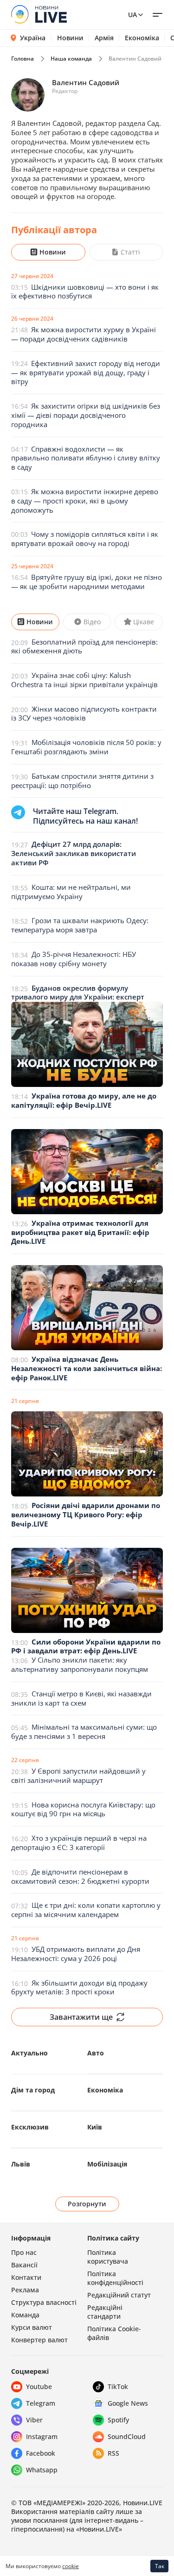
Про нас (24, 2252)
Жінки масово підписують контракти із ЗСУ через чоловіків (84, 714)
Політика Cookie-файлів (114, 2333)
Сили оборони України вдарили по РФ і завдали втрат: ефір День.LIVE (86, 1646)
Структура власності (44, 2302)
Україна (33, 38)
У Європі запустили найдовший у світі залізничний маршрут (78, 1775)
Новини (70, 38)
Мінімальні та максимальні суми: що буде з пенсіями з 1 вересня (84, 1732)
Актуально (29, 2053)
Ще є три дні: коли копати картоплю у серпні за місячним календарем (86, 1910)
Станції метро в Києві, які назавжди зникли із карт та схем (81, 1698)
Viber (34, 2420)
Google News (128, 2403)
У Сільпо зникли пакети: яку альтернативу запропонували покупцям (80, 1664)
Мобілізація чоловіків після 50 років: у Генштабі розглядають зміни (86, 747)
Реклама (25, 2290)
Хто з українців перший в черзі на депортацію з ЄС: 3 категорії (79, 1843)
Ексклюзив (30, 2127)
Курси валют (32, 2327)
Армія (104, 38)
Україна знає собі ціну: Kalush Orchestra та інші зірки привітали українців (84, 680)
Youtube (39, 2387)
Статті (130, 252)
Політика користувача (108, 2257)
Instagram (42, 2436)
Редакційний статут (119, 2295)
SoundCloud (127, 2436)
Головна (23, 59)
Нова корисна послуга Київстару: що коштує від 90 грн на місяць (83, 1809)
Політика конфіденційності (115, 2278)
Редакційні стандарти (105, 2312)
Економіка (142, 38)
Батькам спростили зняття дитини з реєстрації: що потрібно (82, 781)
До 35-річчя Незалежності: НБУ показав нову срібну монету (74, 959)
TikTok (118, 2387)
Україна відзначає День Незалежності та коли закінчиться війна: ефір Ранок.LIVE (87, 1368)
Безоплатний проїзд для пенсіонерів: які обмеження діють (84, 646)
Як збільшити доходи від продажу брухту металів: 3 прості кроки (79, 1987)
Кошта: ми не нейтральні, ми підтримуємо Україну (71, 892)
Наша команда (71, 59)
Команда (25, 2315)
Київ (95, 2127)
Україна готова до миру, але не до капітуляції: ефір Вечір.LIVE (84, 1100)
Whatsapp (42, 2470)
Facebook (41, 2453)
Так (160, 2566)
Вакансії (24, 2265)
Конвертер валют (39, 2340)
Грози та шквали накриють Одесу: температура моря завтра (80, 925)
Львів (21, 2164)
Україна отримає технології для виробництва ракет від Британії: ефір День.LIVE (80, 1232)
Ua (132, 15)
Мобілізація (107, 2164)
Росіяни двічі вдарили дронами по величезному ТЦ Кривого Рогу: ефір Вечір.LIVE (86, 1515)
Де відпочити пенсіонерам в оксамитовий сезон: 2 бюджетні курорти (80, 1876)
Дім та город (33, 2090)
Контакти (26, 2277)
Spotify (118, 2420)
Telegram (41, 2403)
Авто (96, 2053)
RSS (113, 2453)
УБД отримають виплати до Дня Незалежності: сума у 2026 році (76, 1954)
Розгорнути (87, 2204)
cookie (71, 2566)
